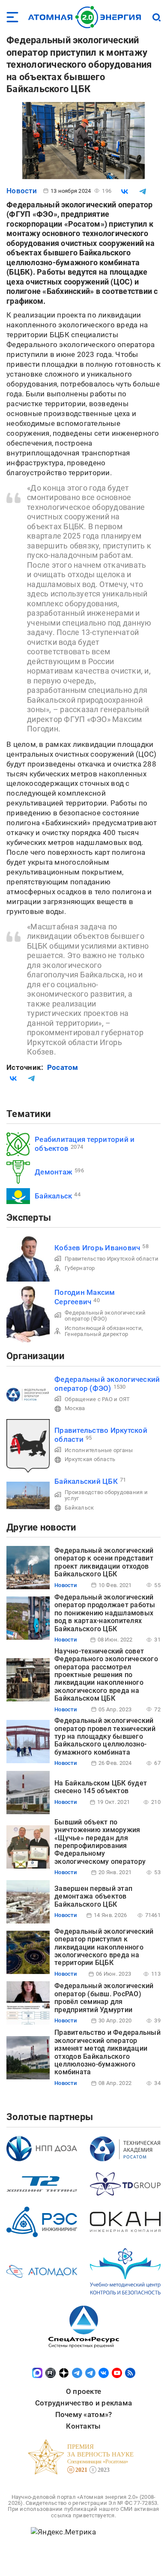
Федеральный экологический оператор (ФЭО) (105, 1316)
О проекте (83, 2391)
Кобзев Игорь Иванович (97, 1248)
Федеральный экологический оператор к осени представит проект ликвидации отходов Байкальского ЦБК (104, 1562)
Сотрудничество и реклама (83, 2403)
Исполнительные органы (99, 1450)
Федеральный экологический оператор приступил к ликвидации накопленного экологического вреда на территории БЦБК (104, 1947)
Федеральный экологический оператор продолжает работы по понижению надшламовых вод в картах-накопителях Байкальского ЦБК (105, 1613)
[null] (125, 192)
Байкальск (53, 1196)
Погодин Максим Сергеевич (85, 1297)
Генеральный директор (96, 1334)
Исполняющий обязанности (103, 1328)
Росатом (63, 1067)
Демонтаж (54, 1172)
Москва (75, 1408)
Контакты (83, 2426)
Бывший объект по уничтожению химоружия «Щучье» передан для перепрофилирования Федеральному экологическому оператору (100, 1842)
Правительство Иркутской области (112, 1259)
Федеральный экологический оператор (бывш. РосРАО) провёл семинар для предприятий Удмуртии (104, 1998)
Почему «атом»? (84, 2414)
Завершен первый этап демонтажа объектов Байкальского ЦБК (93, 1896)
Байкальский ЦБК (86, 1481)
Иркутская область (90, 1459)
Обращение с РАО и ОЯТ (97, 1399)
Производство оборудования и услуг (106, 1495)
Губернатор (80, 1268)
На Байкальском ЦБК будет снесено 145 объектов (101, 1787)
